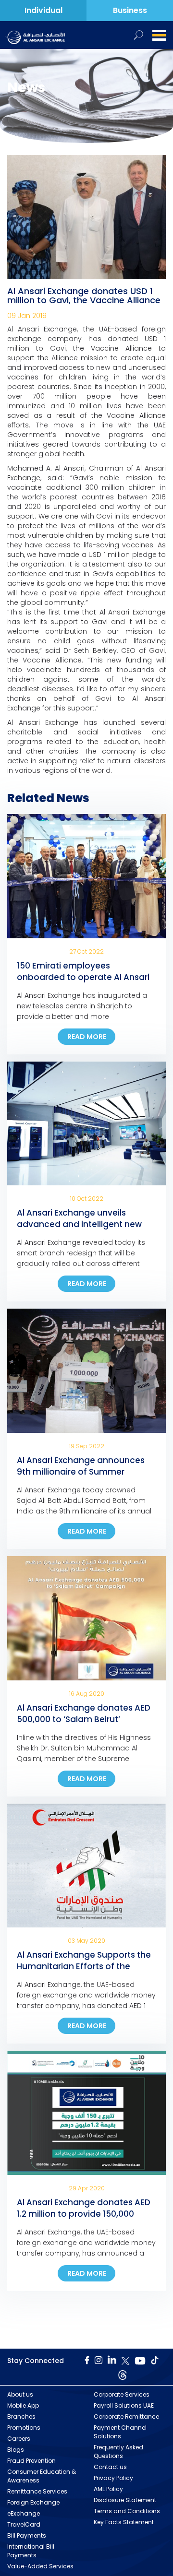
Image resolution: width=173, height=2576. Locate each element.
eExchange (24, 2513)
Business (130, 10)
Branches (21, 2416)
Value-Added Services (40, 2566)
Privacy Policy (113, 2478)
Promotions (24, 2428)
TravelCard (24, 2524)
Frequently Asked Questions (118, 2452)
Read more (87, 1037)
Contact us (110, 2467)
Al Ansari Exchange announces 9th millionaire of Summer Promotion (81, 1472)
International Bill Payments (31, 2551)
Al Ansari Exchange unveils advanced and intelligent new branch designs (79, 1224)
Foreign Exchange (33, 2502)
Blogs (16, 2450)
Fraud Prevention (31, 2461)
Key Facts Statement (124, 2522)
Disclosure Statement (125, 2500)
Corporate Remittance (126, 2416)
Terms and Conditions (127, 2511)
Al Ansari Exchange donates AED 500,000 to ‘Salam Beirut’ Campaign (84, 1719)
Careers (19, 2439)
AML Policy (108, 2489)
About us (20, 2394)
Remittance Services (37, 2491)
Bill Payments (27, 2535)
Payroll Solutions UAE (124, 2405)
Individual (43, 10)
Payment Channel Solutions (120, 2432)
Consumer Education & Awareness (42, 2476)
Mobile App (23, 2405)
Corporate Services (122, 2394)
